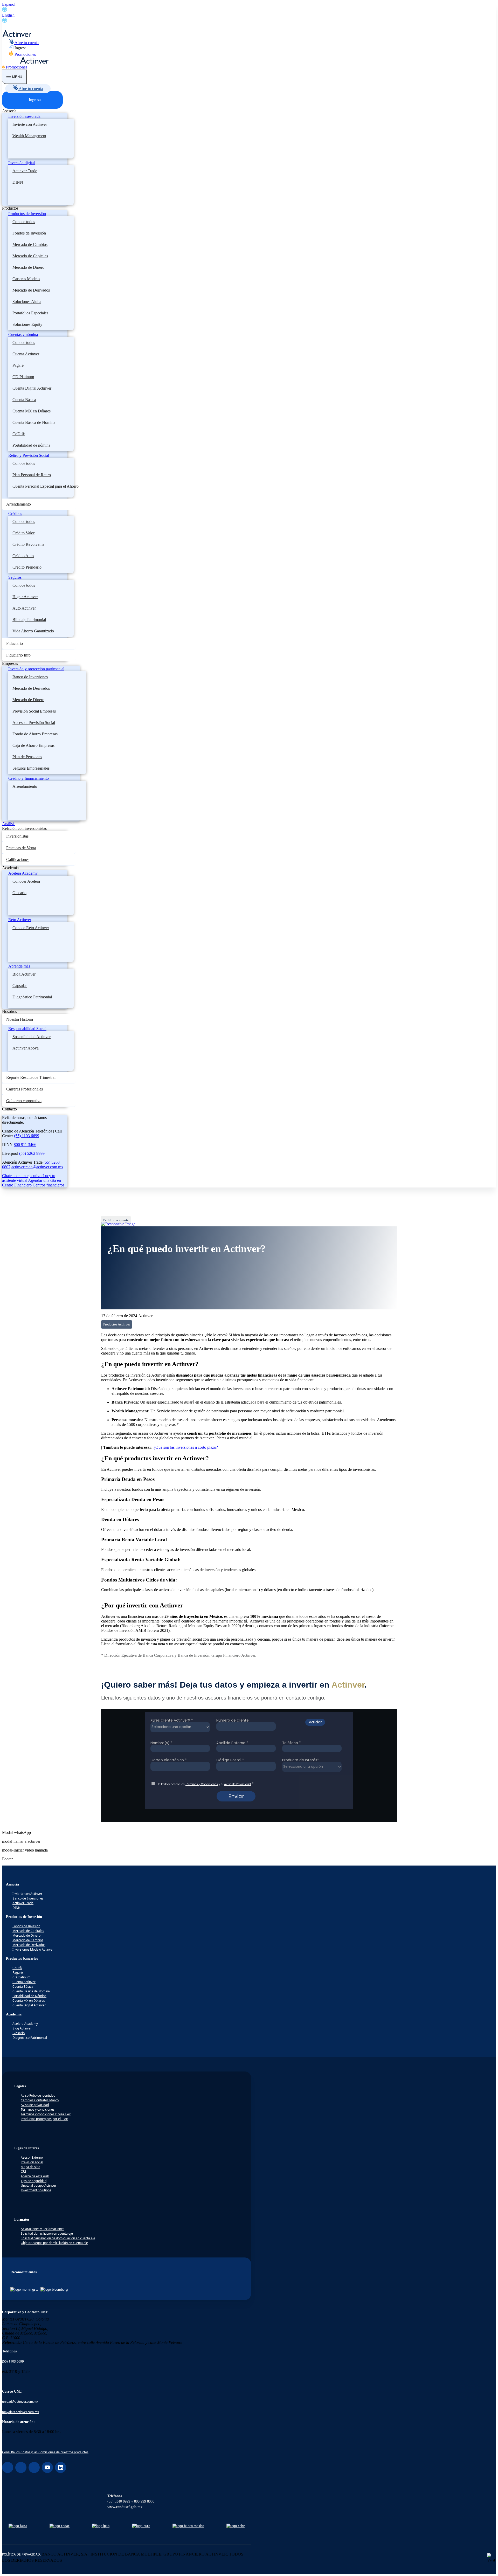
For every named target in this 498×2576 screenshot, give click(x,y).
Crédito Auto (23, 556)
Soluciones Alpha (27, 302)
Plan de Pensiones (27, 757)
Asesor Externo (32, 2157)
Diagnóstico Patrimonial (32, 997)
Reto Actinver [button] (20, 920)
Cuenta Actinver (26, 354)
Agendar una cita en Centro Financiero (32, 1183)
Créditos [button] (15, 513)
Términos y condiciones (38, 2109)
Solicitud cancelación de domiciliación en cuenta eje (58, 2238)
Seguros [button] (15, 577)
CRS (24, 2171)
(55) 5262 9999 (32, 1153)
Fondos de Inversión (29, 233)
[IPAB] (101, 2526)
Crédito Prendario (27, 567)
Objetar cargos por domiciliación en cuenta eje (54, 2243)
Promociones (25, 54)
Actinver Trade (25, 171)
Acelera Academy (25, 2024)
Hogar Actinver (25, 597)
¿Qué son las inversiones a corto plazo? (186, 1447)
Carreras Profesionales (25, 1089)
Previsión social (32, 2162)
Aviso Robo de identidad (38, 2095)
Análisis (9, 824)
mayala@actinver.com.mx (20, 2412)
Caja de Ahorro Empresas (33, 745)
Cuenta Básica (24, 400)
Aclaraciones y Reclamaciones (43, 2229)
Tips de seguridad (34, 2181)
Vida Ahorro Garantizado (33, 631)
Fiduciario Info (18, 655)
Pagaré (18, 365)
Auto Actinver (24, 608)
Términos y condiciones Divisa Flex (46, 2114)
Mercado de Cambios (30, 244)
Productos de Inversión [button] (27, 214)
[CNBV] (236, 2526)
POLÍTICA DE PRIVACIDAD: (22, 2554)
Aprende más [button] (19, 966)
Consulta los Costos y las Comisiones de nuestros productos (45, 2452)
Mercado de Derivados (31, 290)
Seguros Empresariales (31, 768)
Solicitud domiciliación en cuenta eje (47, 2233)
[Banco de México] (188, 2526)
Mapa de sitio (30, 2167)
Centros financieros (49, 1185)
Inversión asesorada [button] (24, 116)
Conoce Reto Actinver (31, 928)
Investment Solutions (36, 2190)
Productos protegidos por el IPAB (44, 2119)
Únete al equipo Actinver (39, 2185)
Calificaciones (18, 859)
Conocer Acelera (26, 881)
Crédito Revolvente (28, 544)
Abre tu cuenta (26, 43)
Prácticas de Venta (21, 848)
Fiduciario (15, 643)
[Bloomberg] (54, 2290)
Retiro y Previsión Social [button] (29, 455)
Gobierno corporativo (24, 1101)
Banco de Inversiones (30, 677)
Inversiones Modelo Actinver (33, 1949)
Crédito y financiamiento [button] (29, 778)
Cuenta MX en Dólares (32, 411)
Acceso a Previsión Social (34, 723)
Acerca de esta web (35, 2176)
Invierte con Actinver (30, 124)
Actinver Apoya (26, 1048)
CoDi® (19, 434)
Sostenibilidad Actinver (32, 1037)
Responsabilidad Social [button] (27, 1029)
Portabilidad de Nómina (29, 1996)
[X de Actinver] (34, 2467)
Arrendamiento (19, 504)
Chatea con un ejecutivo (22, 1176)
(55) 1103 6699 (27, 1136)
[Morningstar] (25, 2290)
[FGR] (60, 2526)
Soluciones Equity (27, 324)
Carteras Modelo (26, 279)
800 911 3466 (25, 1145)
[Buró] (141, 2526)
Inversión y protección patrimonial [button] (36, 669)
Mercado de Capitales (30, 256)
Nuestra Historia (20, 1019)
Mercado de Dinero (28, 267)
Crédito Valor (23, 533)
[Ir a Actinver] (17, 36)
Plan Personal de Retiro (32, 475)
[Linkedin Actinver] (61, 2467)
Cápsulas (20, 986)
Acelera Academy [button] (23, 873)
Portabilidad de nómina (31, 445)
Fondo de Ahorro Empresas (35, 734)
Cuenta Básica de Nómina (34, 422)
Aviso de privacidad (35, 2105)
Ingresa (20, 48)
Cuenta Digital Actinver (32, 388)
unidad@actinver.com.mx (20, 2402)
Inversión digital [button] (22, 163)
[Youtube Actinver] (47, 2467)
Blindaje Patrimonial (29, 620)
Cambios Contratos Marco (40, 2100)
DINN (18, 182)
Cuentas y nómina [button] (23, 334)
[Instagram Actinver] (21, 2467)
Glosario (19, 893)
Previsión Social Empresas (34, 711)
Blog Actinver (24, 974)
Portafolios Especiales (30, 313)
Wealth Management (29, 136)
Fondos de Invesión (26, 1926)
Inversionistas (17, 836)
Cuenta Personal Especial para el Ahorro (46, 486)
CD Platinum (23, 377)
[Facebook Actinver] (8, 2467)
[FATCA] (18, 2526)
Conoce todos (24, 222)
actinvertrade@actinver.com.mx (37, 1167)
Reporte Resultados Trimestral (31, 1077)
